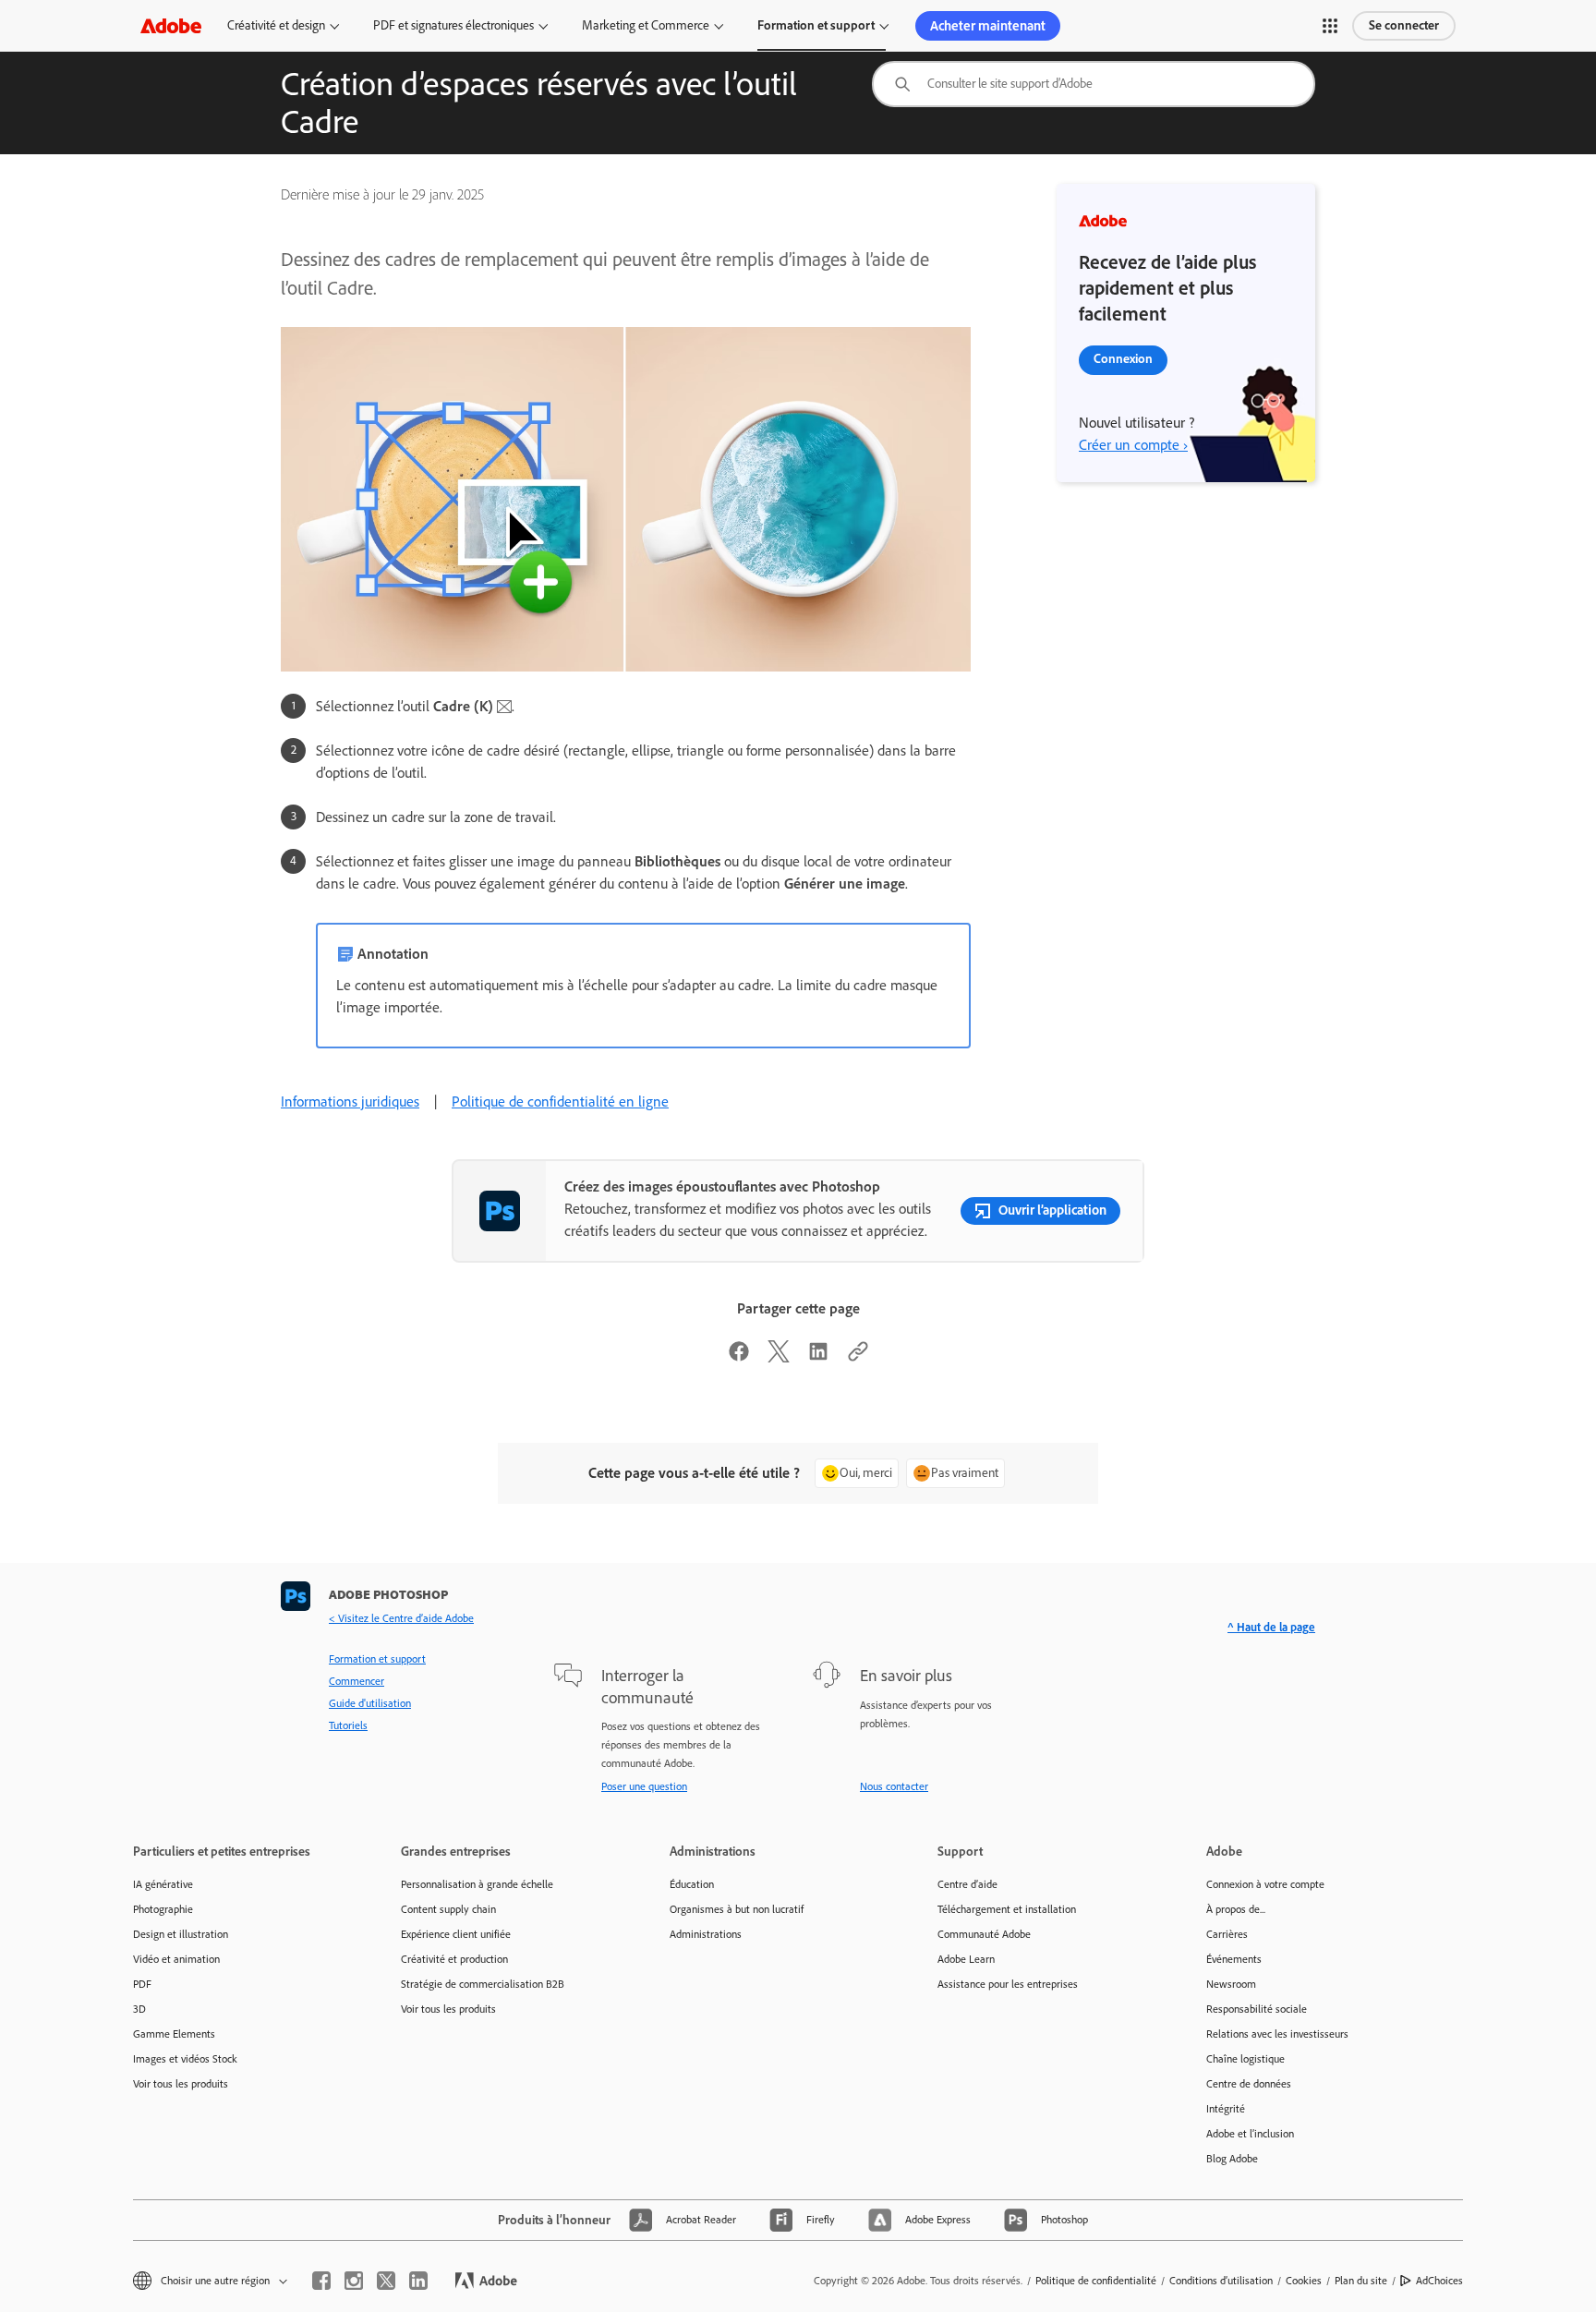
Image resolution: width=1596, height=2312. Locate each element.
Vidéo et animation (176, 1959)
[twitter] (386, 2281)
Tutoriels (348, 1725)
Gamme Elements (174, 2034)
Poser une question (644, 1786)
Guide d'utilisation (370, 1703)
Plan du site (1361, 2281)
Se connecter (1404, 25)
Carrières (1227, 1934)
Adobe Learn (966, 1959)
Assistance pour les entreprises (1008, 1984)
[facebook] (321, 2281)
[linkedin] (418, 2281)
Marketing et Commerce (646, 25)
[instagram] (354, 2281)
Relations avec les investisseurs (1277, 2034)
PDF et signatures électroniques (453, 25)
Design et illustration (181, 1934)
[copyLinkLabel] (858, 1357)
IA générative (163, 1884)
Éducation (692, 1884)
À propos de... (1236, 1909)
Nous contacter (894, 1786)
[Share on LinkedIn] (818, 1357)
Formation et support (816, 25)
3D (139, 2009)
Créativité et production (454, 1959)
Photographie (163, 1909)
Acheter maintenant (988, 26)
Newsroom (1231, 1984)
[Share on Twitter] (779, 1357)
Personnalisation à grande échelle (477, 1884)
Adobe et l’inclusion (1250, 2134)
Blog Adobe (1232, 2159)
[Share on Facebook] (739, 1357)
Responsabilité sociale (1257, 2009)
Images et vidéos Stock (185, 2059)
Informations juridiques (350, 1102)
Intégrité (1226, 2109)
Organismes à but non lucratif (737, 1909)
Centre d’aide (967, 1884)
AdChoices (1439, 2281)
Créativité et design (276, 25)
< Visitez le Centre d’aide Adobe (401, 1618)
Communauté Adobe (984, 1934)
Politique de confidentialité (1096, 2281)
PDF (142, 1984)
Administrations (706, 1934)
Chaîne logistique (1245, 2059)
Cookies (1304, 2281)
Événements (1234, 1959)
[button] (1330, 26)
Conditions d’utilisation (1221, 2281)
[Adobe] (171, 25)
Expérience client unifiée (456, 1934)
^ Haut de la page (1271, 1627)
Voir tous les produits (181, 2084)
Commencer (357, 1681)
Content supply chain (448, 1909)
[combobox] (1094, 84)
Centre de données (1249, 2084)
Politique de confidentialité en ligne (560, 1102)
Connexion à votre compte (1265, 1884)
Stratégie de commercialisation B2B (483, 1984)
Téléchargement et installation (1007, 1909)
